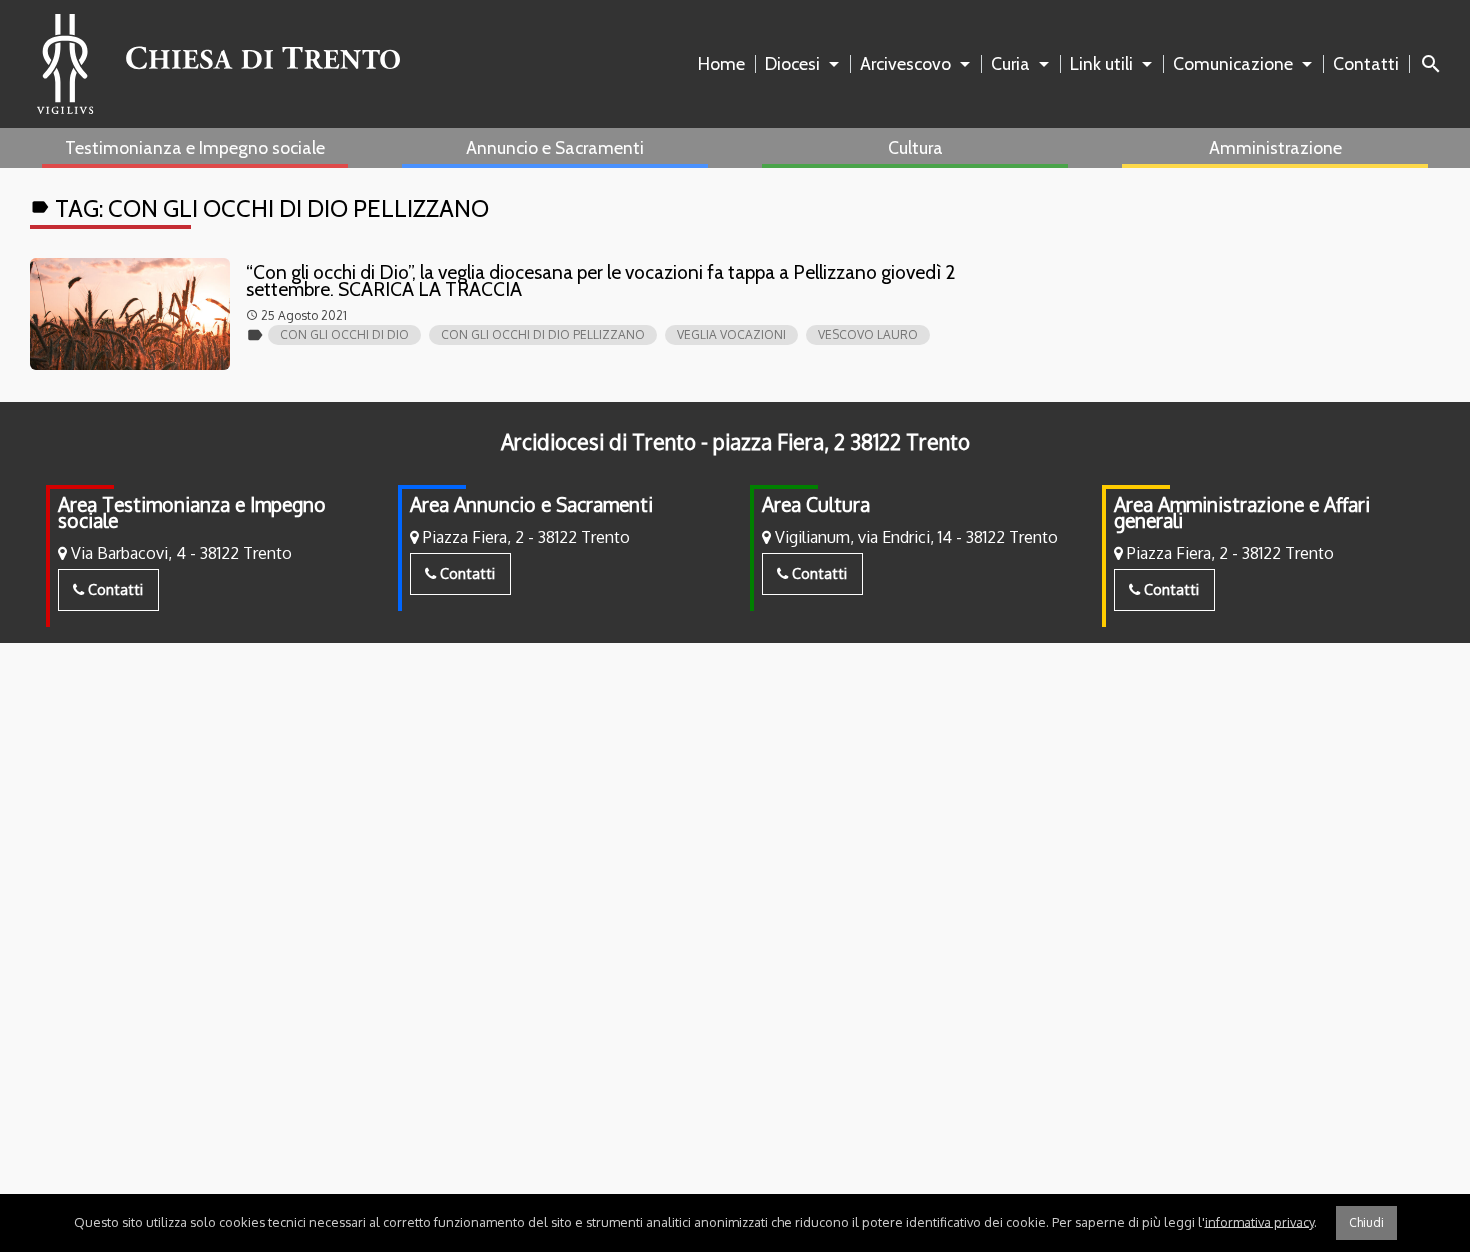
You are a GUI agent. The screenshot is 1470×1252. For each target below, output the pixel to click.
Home (721, 63)
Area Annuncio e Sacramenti (531, 504)
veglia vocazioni (731, 334)
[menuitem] (725, 64)
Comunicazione (1233, 63)
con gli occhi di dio (344, 334)
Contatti (1366, 63)
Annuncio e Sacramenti (555, 147)
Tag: (259, 208)
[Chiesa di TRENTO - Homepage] (218, 64)
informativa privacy (1259, 1221)
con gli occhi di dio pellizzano (543, 334)
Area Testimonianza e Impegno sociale (192, 512)
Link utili (1101, 63)
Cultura (915, 147)
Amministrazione (1275, 147)
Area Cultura (816, 504)
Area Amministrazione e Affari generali (1242, 512)
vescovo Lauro (868, 334)
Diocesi (792, 63)
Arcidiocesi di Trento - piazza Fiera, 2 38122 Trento (735, 442)
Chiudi (1366, 1222)
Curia (1010, 63)
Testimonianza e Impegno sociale (195, 147)
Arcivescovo (905, 63)
